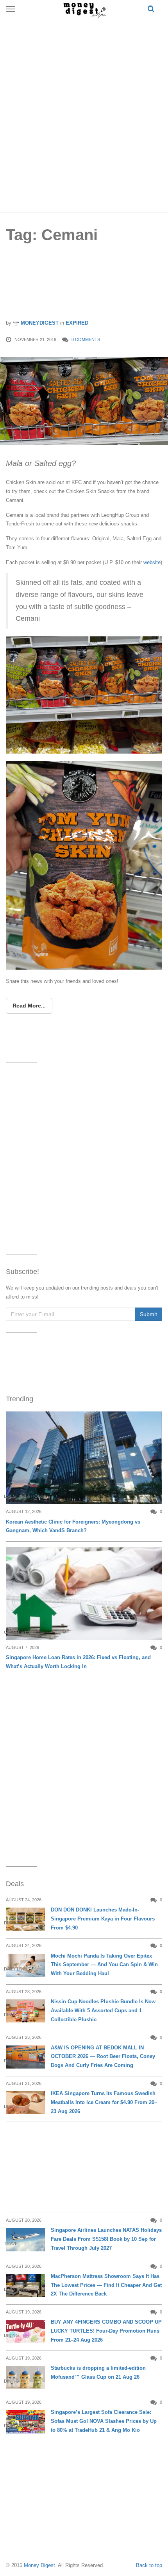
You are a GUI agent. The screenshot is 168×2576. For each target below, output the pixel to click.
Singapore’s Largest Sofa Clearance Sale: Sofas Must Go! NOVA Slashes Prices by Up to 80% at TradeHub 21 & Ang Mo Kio (104, 2421)
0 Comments (86, 339)
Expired (77, 323)
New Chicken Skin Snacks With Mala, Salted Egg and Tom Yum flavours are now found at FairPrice (84, 294)
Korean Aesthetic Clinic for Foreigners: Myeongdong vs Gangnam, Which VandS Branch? (73, 1526)
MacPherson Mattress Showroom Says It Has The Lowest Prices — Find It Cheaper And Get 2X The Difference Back (106, 2285)
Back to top (149, 2565)
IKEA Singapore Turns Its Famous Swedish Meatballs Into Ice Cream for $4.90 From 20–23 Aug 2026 (104, 2102)
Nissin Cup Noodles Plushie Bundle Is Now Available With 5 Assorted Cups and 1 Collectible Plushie (103, 2011)
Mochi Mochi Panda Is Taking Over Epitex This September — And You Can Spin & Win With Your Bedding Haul (104, 1965)
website (152, 562)
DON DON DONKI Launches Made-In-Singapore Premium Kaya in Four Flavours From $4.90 (103, 1919)
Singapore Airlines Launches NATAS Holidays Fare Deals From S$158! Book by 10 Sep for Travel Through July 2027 (106, 2239)
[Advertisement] (84, 113)
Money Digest (39, 2565)
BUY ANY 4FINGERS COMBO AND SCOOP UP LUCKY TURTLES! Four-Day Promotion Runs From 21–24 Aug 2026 (106, 2331)
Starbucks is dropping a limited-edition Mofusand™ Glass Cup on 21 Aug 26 (98, 2372)
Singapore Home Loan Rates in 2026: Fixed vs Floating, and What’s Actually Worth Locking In (78, 1662)
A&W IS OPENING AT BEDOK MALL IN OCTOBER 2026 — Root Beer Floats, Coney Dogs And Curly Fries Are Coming (103, 2057)
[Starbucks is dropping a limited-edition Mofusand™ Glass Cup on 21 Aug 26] (25, 2377)
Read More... (29, 1006)
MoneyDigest (39, 323)
